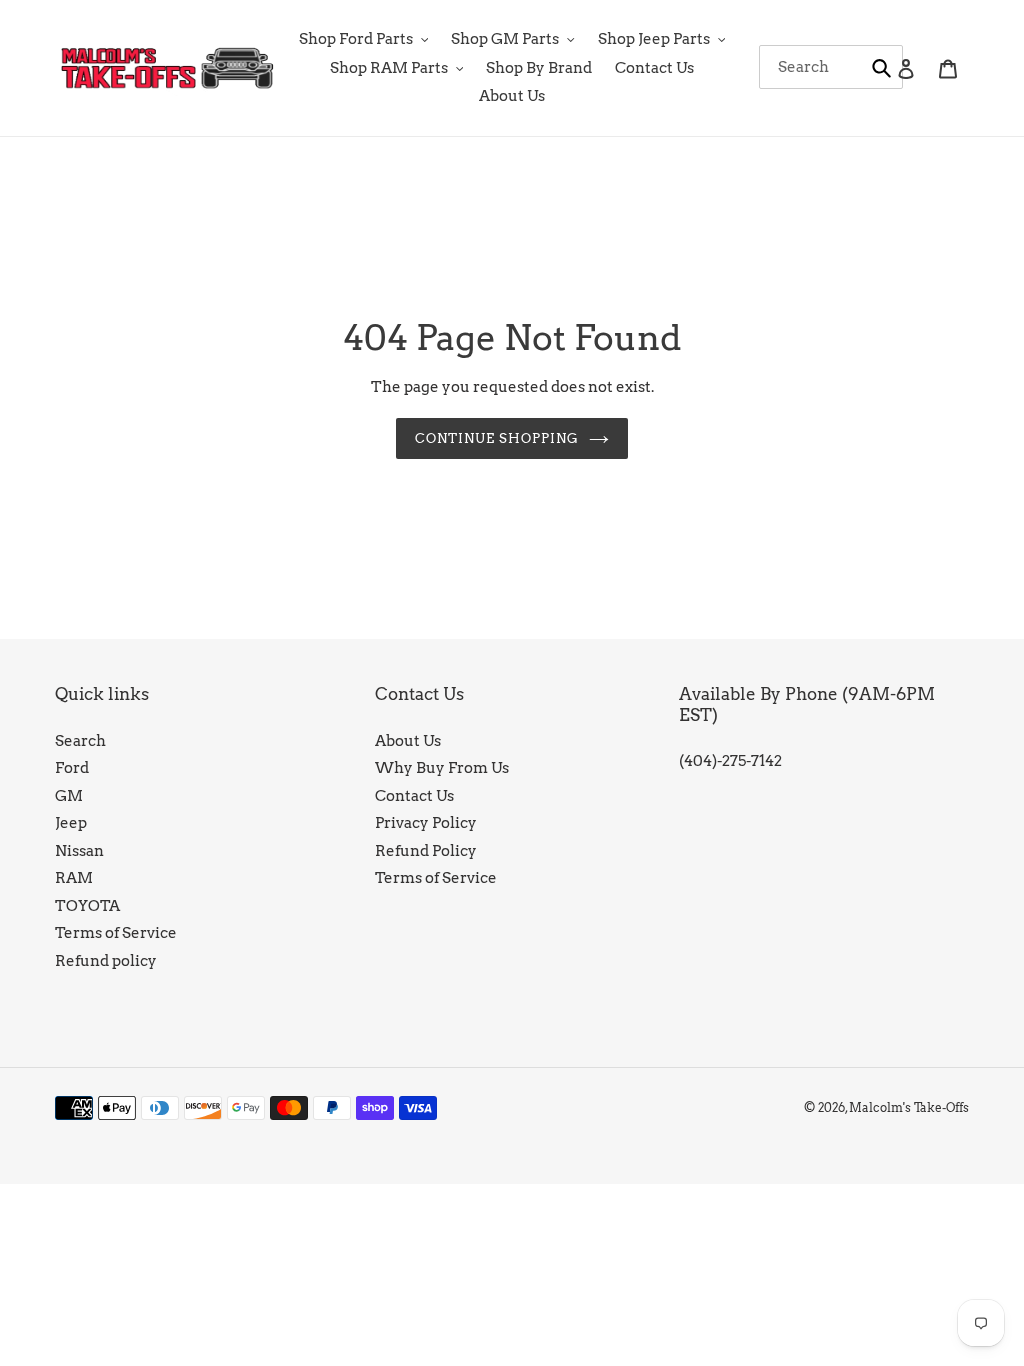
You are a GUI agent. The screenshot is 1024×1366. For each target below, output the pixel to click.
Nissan (79, 851)
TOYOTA (87, 906)
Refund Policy (426, 851)
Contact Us (414, 796)
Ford (72, 768)
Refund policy (106, 961)
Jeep (71, 823)
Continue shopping (497, 438)
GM (69, 796)
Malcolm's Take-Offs (909, 1107)
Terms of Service (116, 933)
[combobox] (831, 67)
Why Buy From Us (442, 768)
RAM (74, 878)
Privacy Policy (426, 823)
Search (80, 741)
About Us (408, 741)
